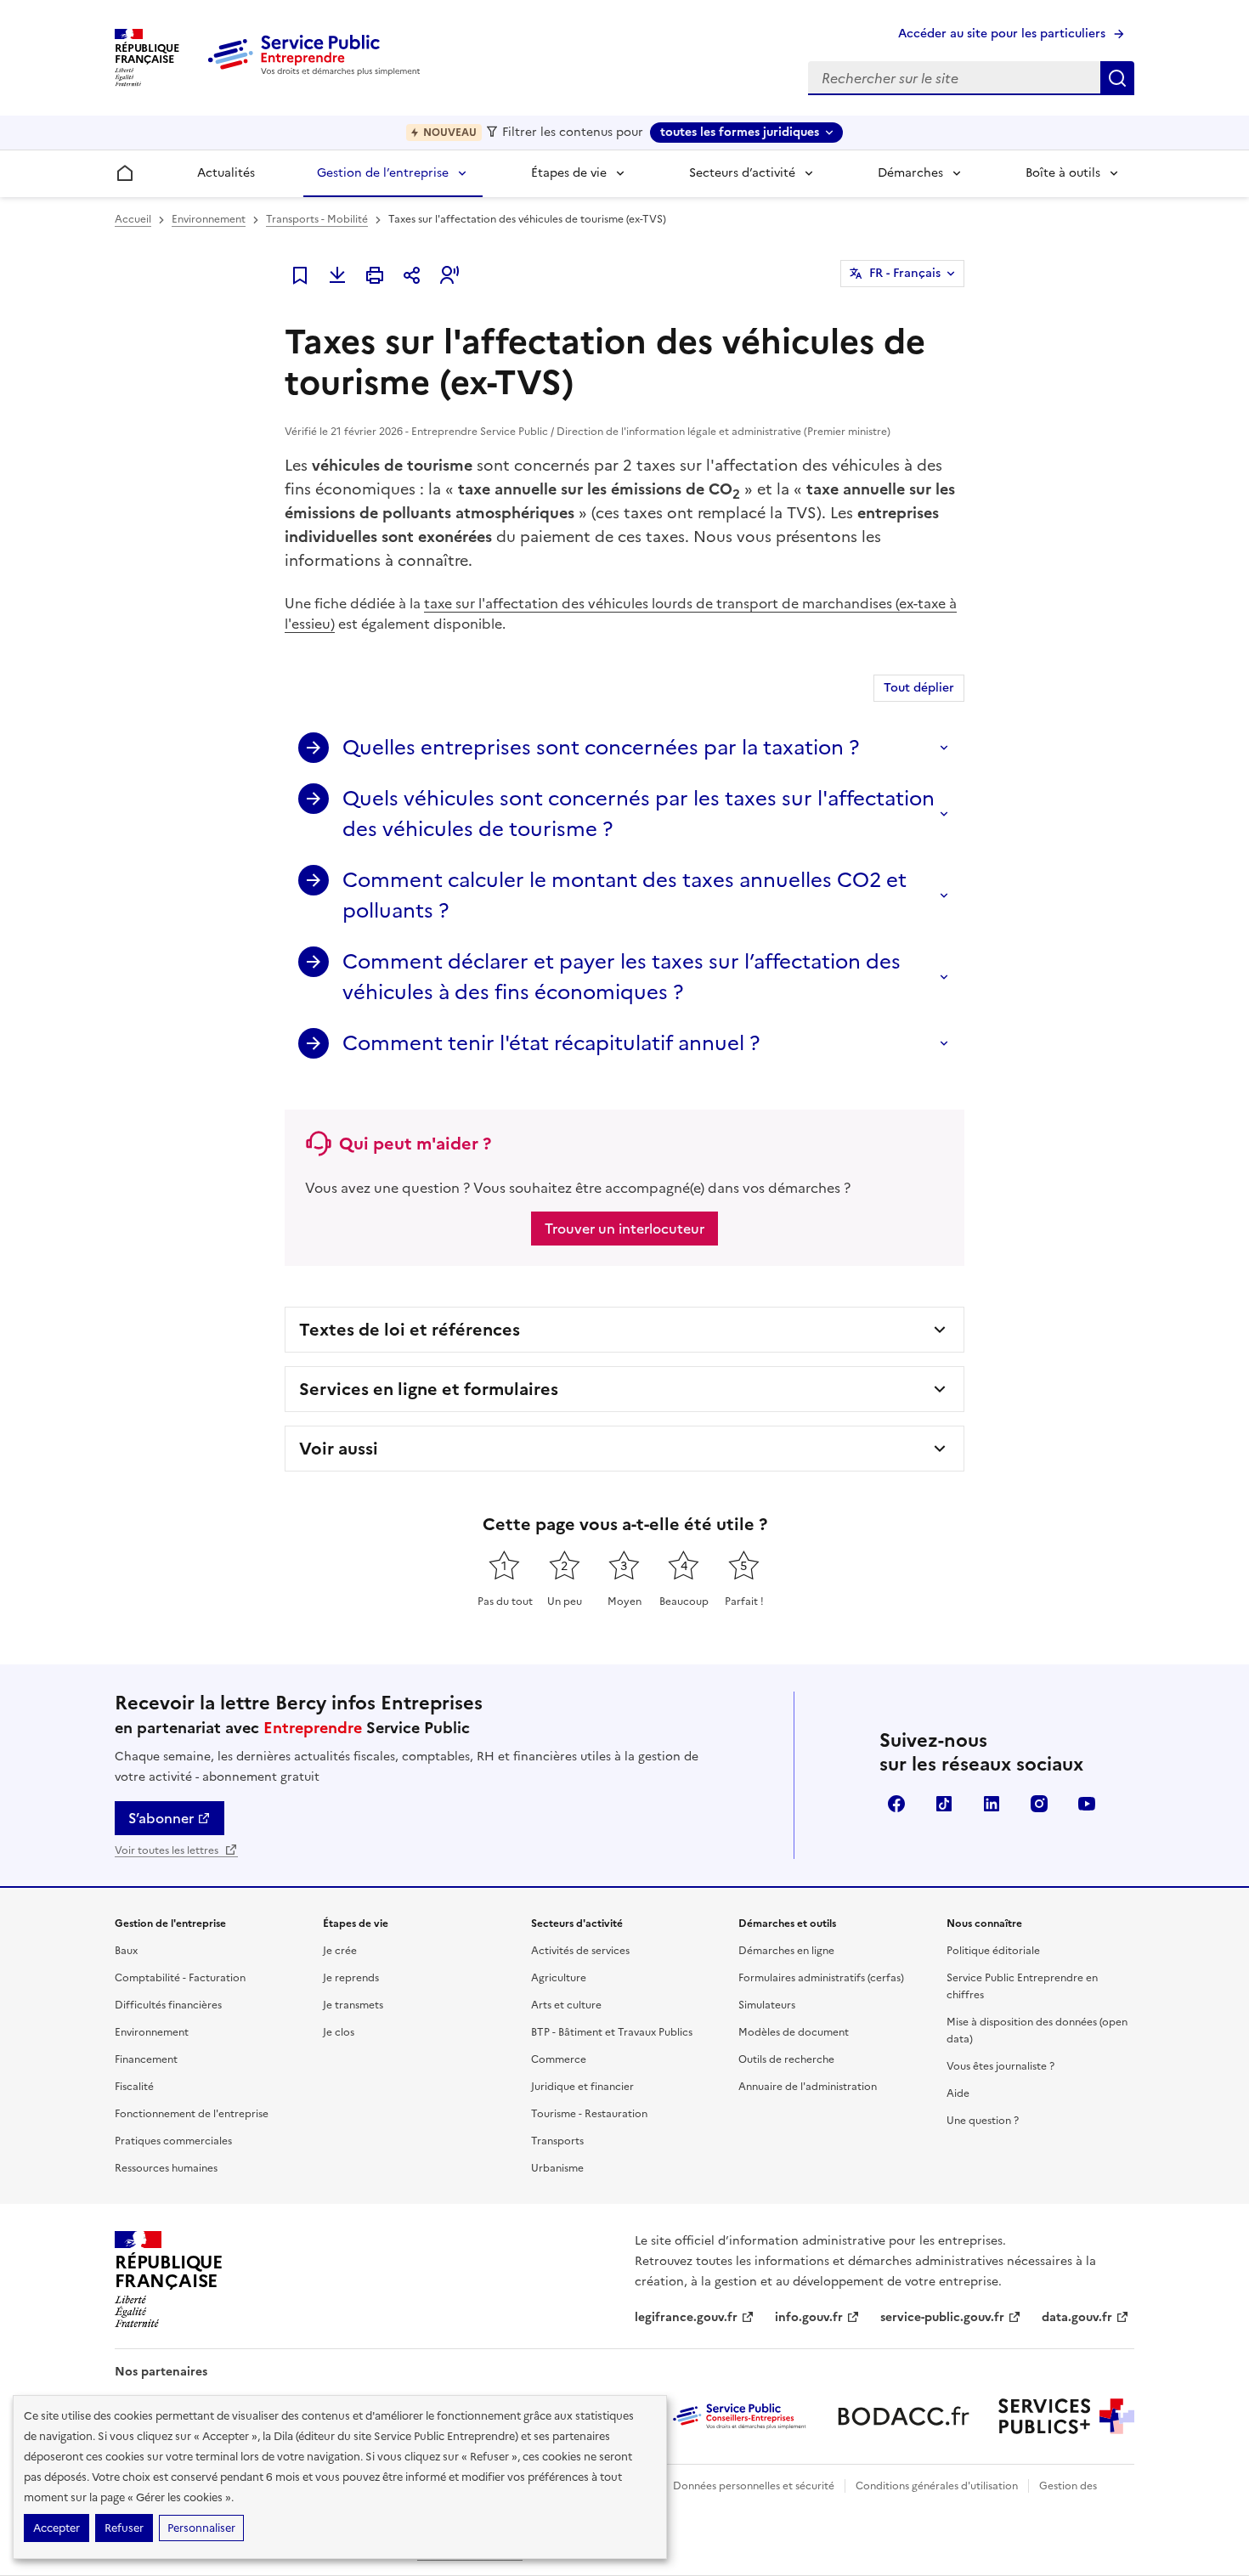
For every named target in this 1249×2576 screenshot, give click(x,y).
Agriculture (559, 1978)
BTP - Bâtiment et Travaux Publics (612, 2032)
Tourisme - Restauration (589, 2114)
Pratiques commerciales (173, 2141)
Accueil (133, 219)
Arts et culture (566, 2005)
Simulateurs (767, 2005)
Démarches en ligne (786, 1951)
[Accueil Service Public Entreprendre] (317, 72)
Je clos (339, 2032)
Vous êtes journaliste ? (1000, 2066)
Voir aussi (339, 1449)
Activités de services (580, 1951)
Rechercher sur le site (1117, 78)
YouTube (1087, 1804)
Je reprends (351, 1978)
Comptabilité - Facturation (180, 1978)
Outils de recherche (786, 2059)
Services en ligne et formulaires (429, 1389)
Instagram (1039, 1804)
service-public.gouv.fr (942, 2317)
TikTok (944, 1804)
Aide (958, 2093)
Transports (557, 2141)
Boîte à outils (1063, 173)
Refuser (124, 2528)
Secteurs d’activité (742, 173)
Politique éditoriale (993, 1951)
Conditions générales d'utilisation (937, 2486)
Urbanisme (557, 2168)
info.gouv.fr (809, 2317)
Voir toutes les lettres (168, 1850)
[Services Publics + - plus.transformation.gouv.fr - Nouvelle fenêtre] (1066, 2416)
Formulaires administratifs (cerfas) (821, 1978)
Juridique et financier (582, 2087)
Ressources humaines (166, 2168)
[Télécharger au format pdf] (337, 275)
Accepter (57, 2528)
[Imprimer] (375, 275)
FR (905, 273)
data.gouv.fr (1077, 2317)
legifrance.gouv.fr (686, 2317)
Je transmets (353, 2005)
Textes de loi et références (410, 1330)
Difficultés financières (168, 2005)
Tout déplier (919, 688)
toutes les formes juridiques (740, 132)
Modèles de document (794, 2032)
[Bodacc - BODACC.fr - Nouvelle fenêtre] (903, 2416)
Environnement (209, 219)
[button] (449, 275)
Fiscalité (134, 2087)
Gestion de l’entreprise (383, 173)
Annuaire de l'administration (808, 2087)
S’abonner (161, 1818)
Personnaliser (201, 2528)
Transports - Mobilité (317, 219)
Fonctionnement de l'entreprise (192, 2114)
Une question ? (983, 2121)
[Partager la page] (412, 275)
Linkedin (992, 1804)
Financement (146, 2059)
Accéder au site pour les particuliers (1002, 34)
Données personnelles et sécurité (754, 2486)
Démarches (910, 173)
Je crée (340, 1951)
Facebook (896, 1804)
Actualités (226, 173)
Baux (126, 1951)
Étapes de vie (569, 173)
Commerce (559, 2059)
